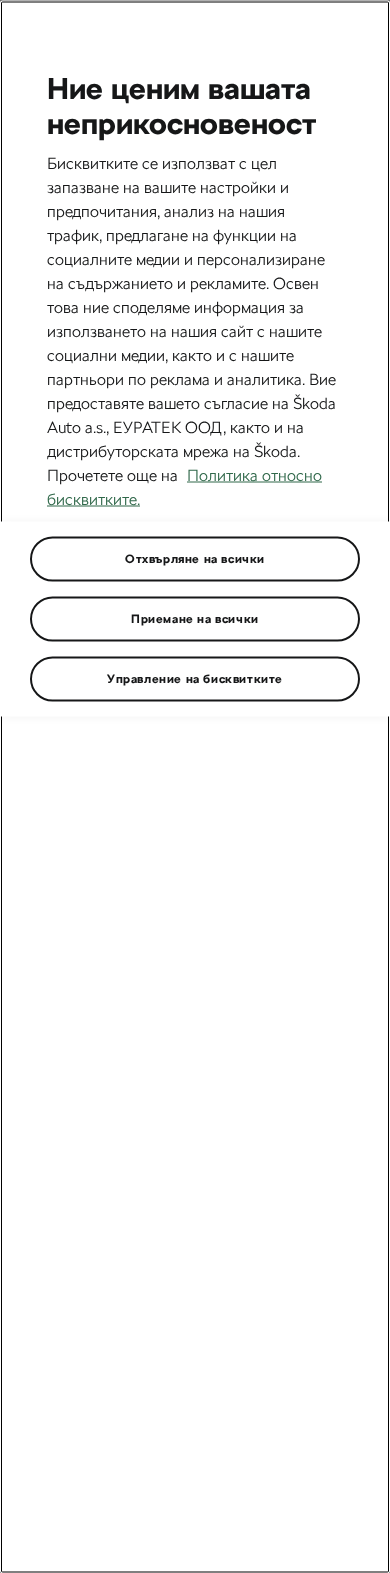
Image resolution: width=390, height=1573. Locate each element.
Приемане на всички (195, 618)
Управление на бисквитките (195, 678)
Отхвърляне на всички (195, 558)
